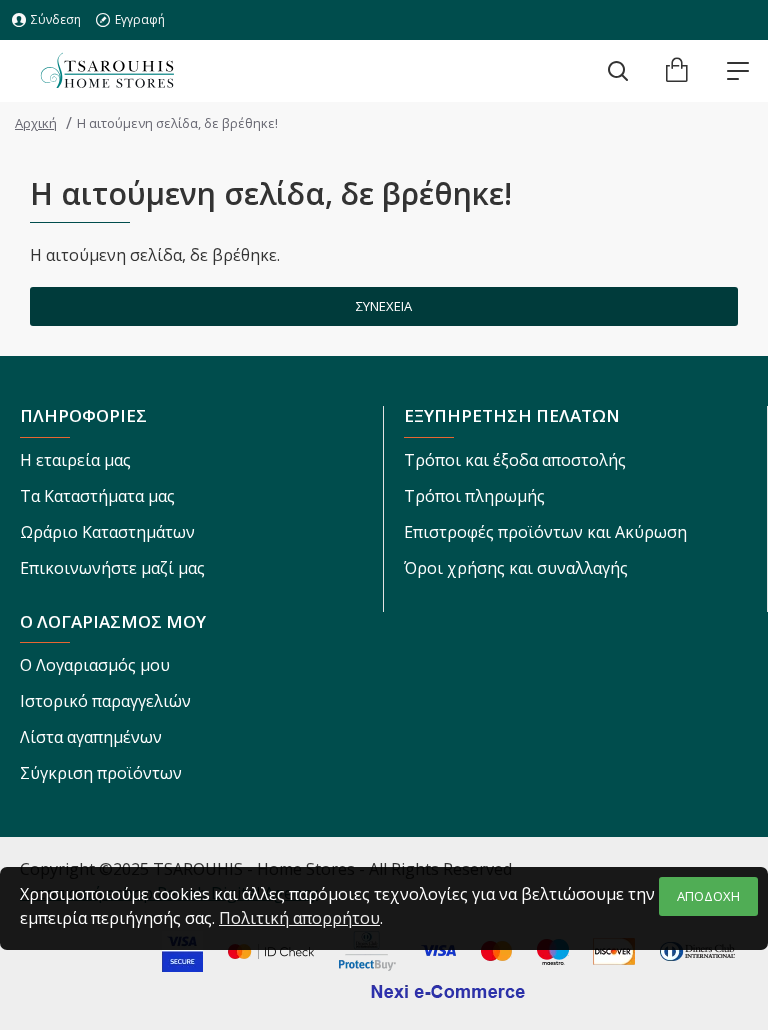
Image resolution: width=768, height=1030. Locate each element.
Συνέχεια (384, 306)
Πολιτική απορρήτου (299, 918)
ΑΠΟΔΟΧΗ (708, 896)
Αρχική (36, 123)
